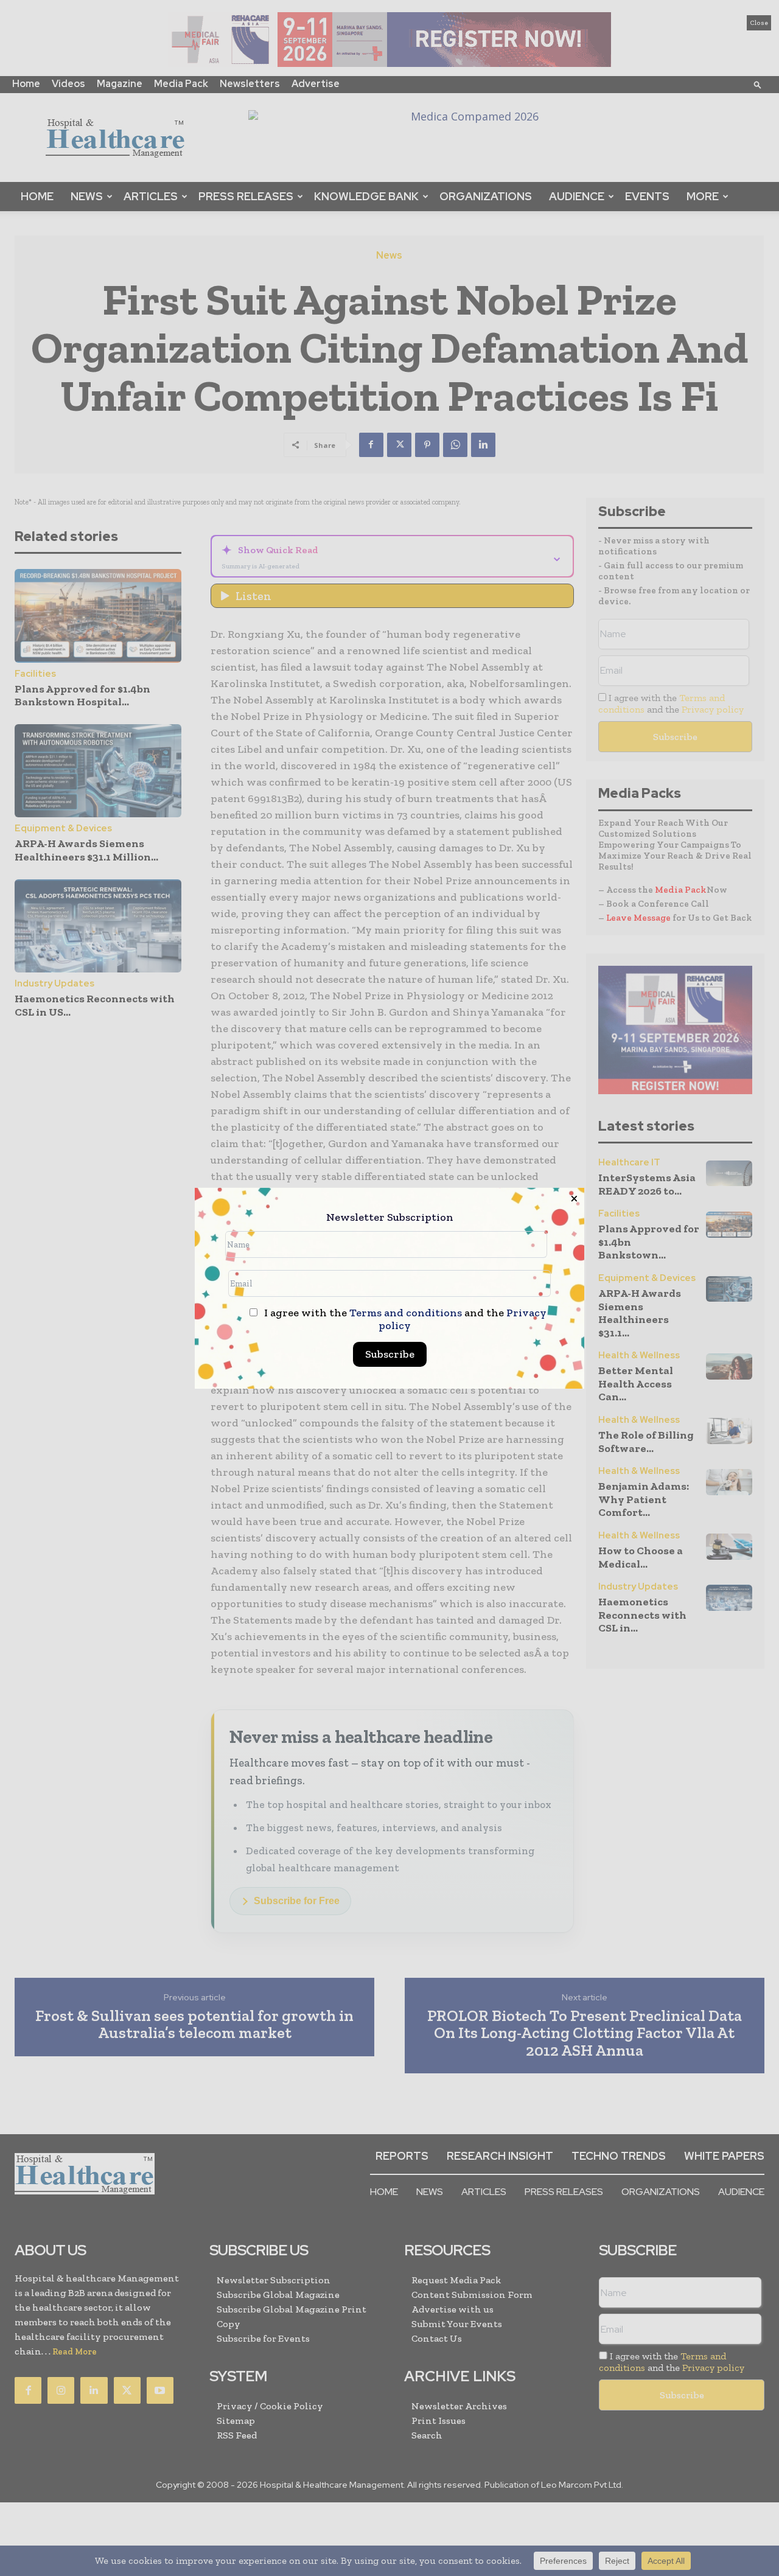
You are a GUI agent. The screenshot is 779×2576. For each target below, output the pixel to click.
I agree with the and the (404, 1319)
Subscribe (390, 1354)
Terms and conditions (406, 1313)
